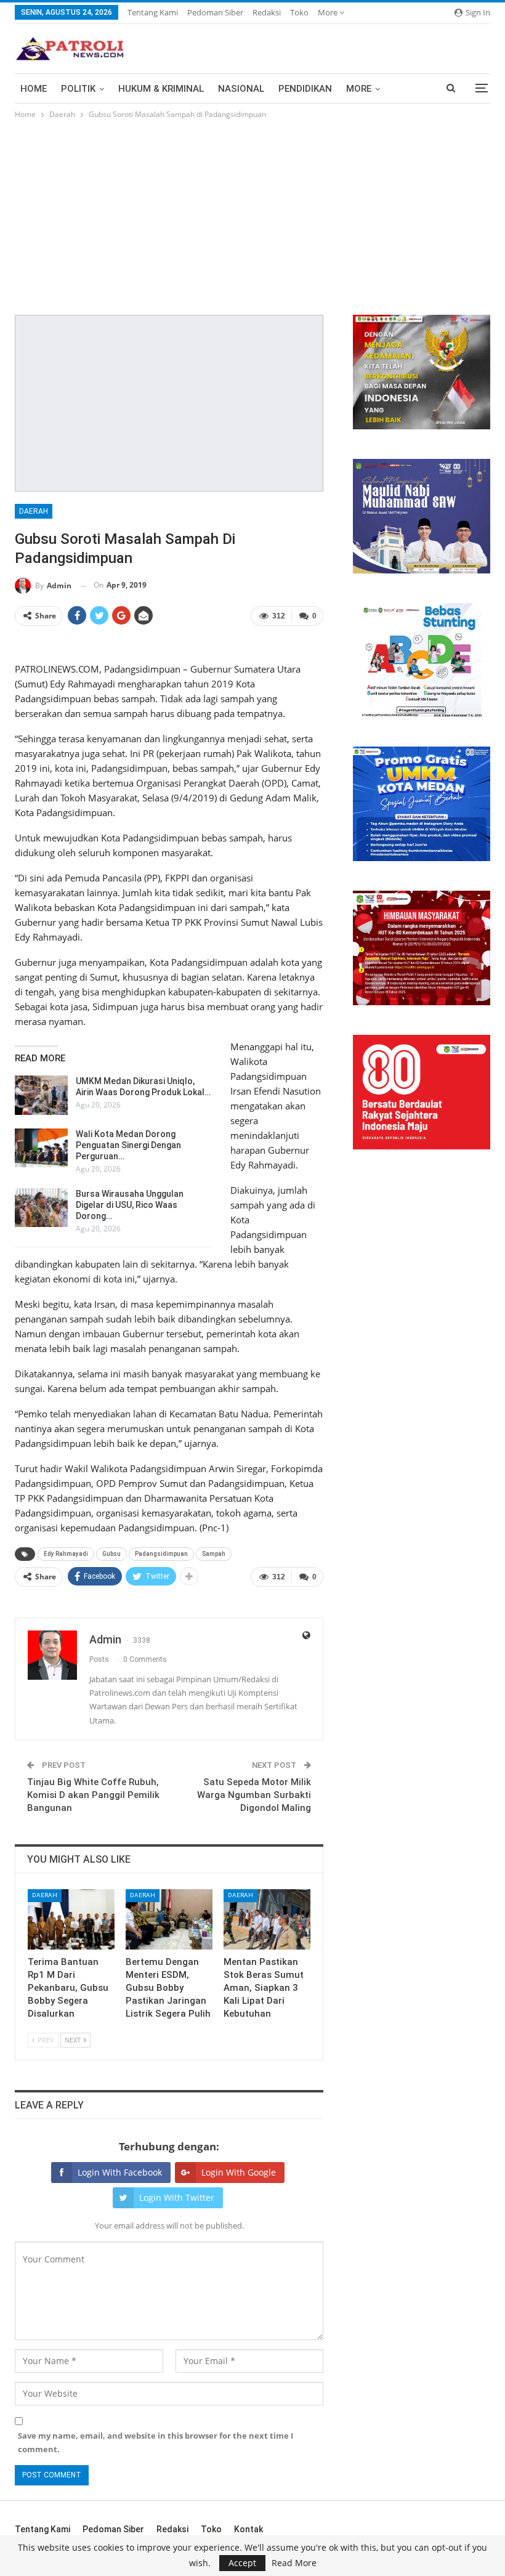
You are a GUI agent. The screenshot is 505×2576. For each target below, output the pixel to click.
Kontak (248, 2529)
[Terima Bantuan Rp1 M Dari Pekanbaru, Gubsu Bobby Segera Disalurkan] (71, 1920)
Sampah (214, 1554)
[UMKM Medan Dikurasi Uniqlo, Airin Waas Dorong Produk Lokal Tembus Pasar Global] (41, 1095)
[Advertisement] (252, 214)
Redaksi (267, 12)
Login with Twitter (177, 2197)
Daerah (34, 511)
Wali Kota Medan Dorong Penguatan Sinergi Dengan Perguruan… (128, 1145)
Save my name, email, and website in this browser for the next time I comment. (156, 2442)
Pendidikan (305, 89)
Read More (294, 2563)
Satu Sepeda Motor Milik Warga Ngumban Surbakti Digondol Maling (254, 1795)
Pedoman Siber (215, 12)
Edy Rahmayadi (66, 1554)
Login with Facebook (120, 2172)
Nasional (241, 89)
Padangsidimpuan (161, 1554)
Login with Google (239, 2172)
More (329, 12)
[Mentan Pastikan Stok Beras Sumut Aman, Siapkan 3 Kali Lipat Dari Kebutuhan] (267, 1920)
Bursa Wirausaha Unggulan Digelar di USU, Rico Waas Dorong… (130, 1205)
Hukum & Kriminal (161, 89)
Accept (242, 2563)
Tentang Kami (153, 12)
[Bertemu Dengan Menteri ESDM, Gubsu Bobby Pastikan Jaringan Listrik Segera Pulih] (169, 1920)
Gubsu (111, 1554)
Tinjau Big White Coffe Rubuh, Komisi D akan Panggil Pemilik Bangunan (93, 1795)
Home (34, 89)
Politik (78, 89)
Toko (299, 12)
